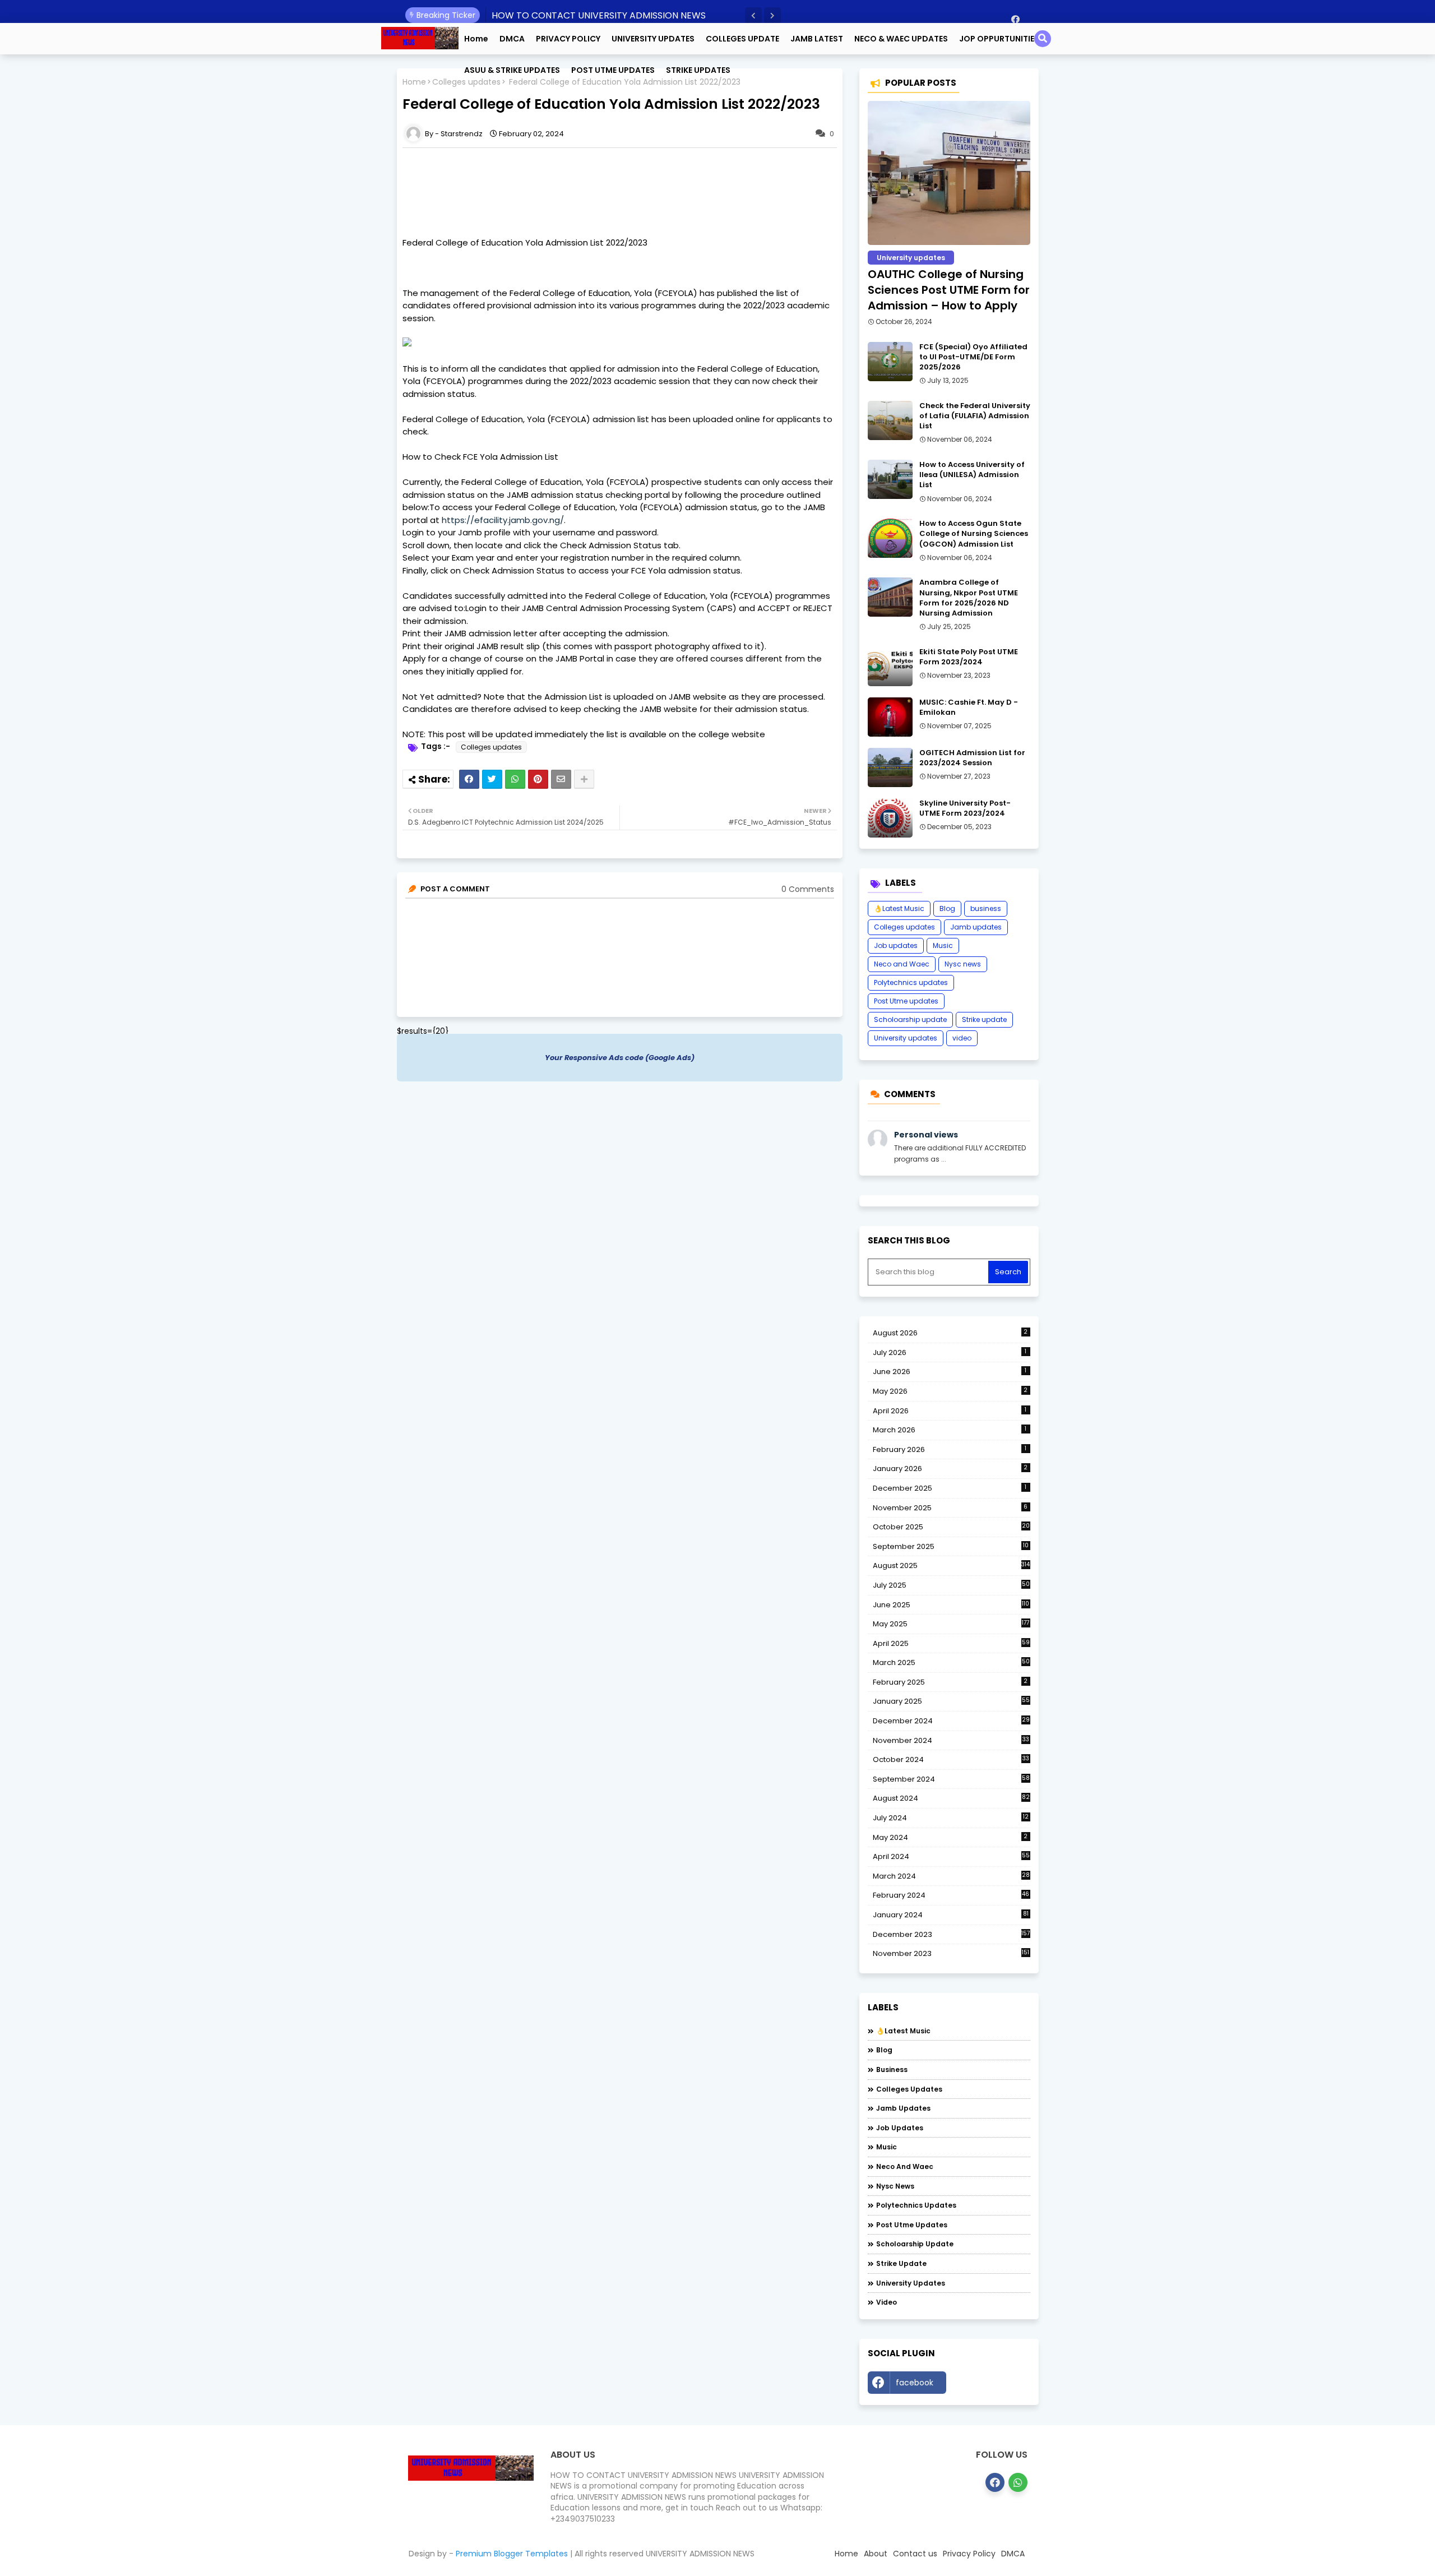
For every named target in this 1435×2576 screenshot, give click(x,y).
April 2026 (950, 1411)
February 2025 (950, 1682)
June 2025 (951, 1605)
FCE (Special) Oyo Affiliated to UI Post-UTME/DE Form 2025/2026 (973, 357)
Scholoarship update (910, 1019)
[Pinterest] (538, 779)
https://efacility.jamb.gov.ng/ (503, 520)
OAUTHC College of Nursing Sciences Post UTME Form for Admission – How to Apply (949, 290)
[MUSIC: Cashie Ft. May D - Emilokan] (890, 717)
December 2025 (950, 1488)
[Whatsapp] (515, 779)
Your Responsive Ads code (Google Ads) (620, 1058)
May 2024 (950, 1837)
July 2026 (950, 1352)
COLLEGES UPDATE (742, 39)
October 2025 (951, 1527)
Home (476, 39)
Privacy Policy (969, 2554)
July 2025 (951, 1585)
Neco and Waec (902, 964)
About (876, 2554)
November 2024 (951, 1741)
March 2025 (951, 1662)
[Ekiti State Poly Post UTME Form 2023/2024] (890, 667)
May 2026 (950, 1391)
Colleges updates (491, 747)
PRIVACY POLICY (568, 39)
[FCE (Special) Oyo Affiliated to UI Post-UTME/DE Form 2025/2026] (890, 362)
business (986, 908)
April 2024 (951, 1856)
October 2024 (951, 1760)
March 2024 (951, 1876)
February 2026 (950, 1449)
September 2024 (951, 1779)
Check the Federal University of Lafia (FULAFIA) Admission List (975, 416)
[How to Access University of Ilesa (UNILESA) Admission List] (890, 479)
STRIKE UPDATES (698, 70)
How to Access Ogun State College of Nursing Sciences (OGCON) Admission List (974, 534)
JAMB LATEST (817, 39)
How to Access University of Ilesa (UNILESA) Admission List (972, 475)
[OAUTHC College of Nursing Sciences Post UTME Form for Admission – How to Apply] (949, 173)
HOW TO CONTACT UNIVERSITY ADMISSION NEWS (599, 15)
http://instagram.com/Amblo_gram (991, 2385)
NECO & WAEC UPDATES (901, 39)
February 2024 (951, 1895)
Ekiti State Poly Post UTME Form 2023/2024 (969, 657)
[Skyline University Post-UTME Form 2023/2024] (890, 818)
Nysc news (963, 964)
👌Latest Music (899, 908)
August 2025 (952, 1566)
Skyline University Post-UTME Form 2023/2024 (965, 808)
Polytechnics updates (911, 982)
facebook (915, 2383)
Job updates (896, 945)
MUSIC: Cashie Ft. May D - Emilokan (969, 707)
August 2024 (951, 1798)
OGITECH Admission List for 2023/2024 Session (972, 758)
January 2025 (951, 1701)
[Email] (561, 779)
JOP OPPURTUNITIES (999, 39)
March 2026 (950, 1430)
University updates (906, 1038)
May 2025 (951, 1624)
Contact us (915, 2554)
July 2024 (951, 1818)
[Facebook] (469, 779)
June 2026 (950, 1372)
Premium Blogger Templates (512, 2554)
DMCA (512, 39)
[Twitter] (492, 779)
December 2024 (951, 1721)
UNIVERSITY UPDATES (653, 39)
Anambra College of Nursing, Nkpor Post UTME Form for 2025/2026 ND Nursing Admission (969, 598)
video (962, 1038)
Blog (947, 908)
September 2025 (951, 1547)
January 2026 (950, 1469)
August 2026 (950, 1333)
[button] (753, 16)
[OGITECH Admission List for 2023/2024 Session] (890, 767)
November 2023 (951, 1954)
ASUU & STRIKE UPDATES (512, 70)
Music (943, 945)
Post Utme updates (906, 1001)
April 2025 (951, 1643)
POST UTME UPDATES (613, 70)
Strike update (984, 1019)
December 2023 (952, 1935)
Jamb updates (976, 927)
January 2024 (951, 1915)
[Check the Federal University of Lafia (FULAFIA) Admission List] (890, 420)
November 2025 (950, 1508)
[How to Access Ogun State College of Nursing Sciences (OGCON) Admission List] (890, 538)
